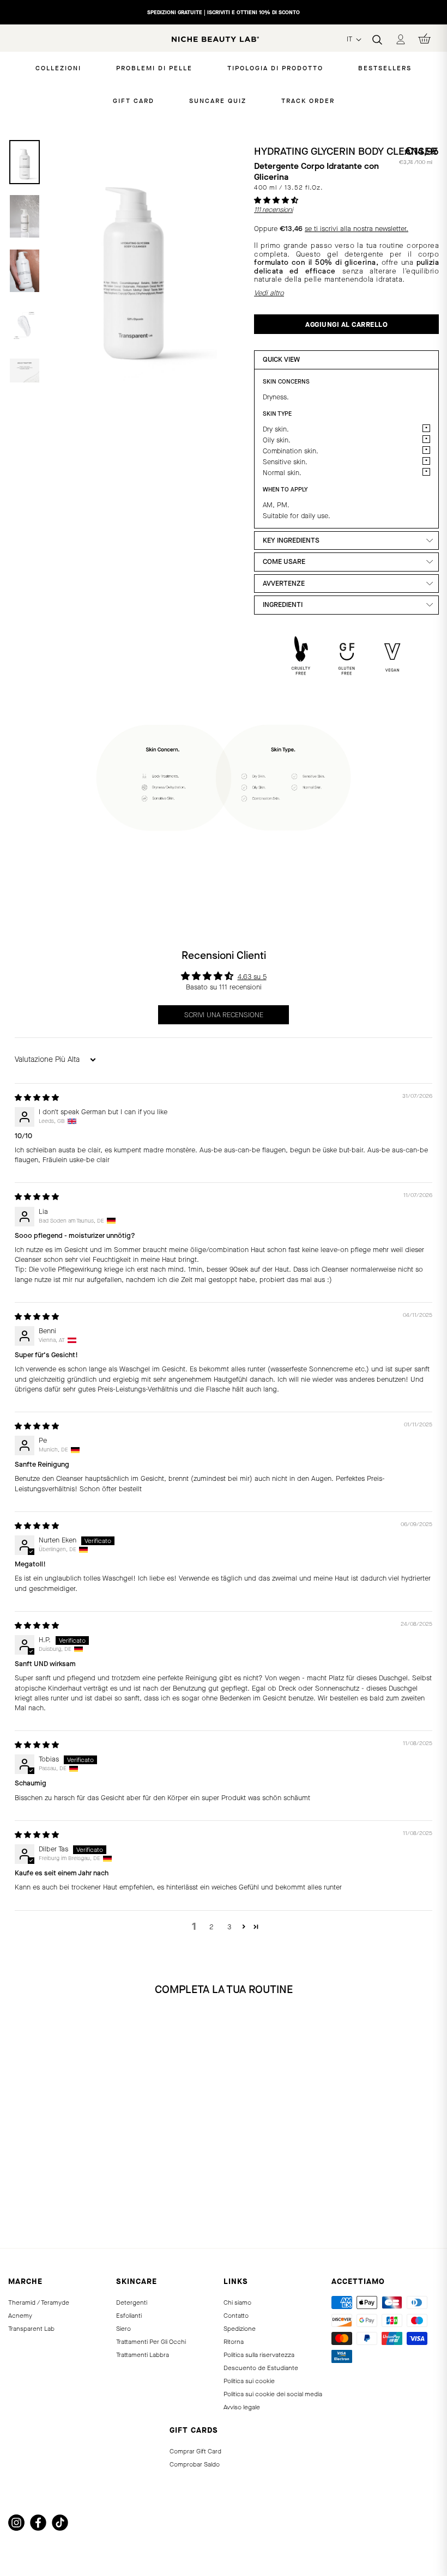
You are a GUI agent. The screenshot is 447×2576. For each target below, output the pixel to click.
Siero (123, 2329)
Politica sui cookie (249, 2381)
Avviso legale (242, 2407)
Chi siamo (237, 2302)
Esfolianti (129, 2316)
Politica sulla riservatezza (259, 2355)
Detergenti (132, 2302)
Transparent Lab (31, 2329)
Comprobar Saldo (195, 2464)
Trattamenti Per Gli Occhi (151, 2342)
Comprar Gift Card (195, 2451)
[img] (37, 1098)
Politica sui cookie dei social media (273, 2394)
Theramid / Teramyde (39, 2302)
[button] (276, 200)
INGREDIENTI (283, 604)
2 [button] (212, 1927)
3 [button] (229, 1927)
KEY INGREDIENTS (291, 540)
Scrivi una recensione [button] (224, 1015)
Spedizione (240, 2329)
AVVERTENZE (284, 583)
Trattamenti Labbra (143, 2355)
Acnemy (20, 2316)
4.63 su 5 (252, 977)
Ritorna (234, 2342)
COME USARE (284, 561)
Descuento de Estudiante (261, 2368)
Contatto (236, 2316)
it (351, 39)
